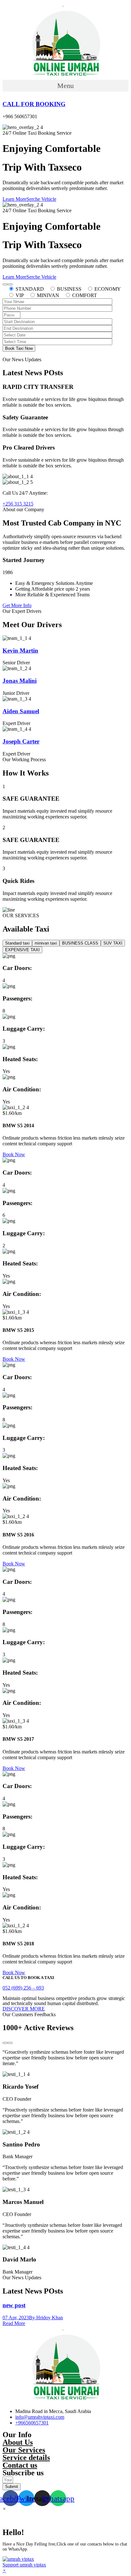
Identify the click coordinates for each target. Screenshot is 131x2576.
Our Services (24, 2450)
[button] (65, 86)
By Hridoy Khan (46, 2318)
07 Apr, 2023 (16, 2318)
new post (14, 2305)
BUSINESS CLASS (80, 943)
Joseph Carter (21, 741)
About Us (18, 2442)
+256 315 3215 (18, 504)
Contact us (20, 2465)
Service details (26, 2457)
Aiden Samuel (21, 711)
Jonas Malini (20, 681)
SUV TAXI (113, 943)
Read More (14, 2323)
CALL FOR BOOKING (34, 104)
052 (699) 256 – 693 (23, 1988)
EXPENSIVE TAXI (22, 950)
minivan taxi (46, 943)
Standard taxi (17, 943)
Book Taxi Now (19, 348)
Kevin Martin (20, 651)
